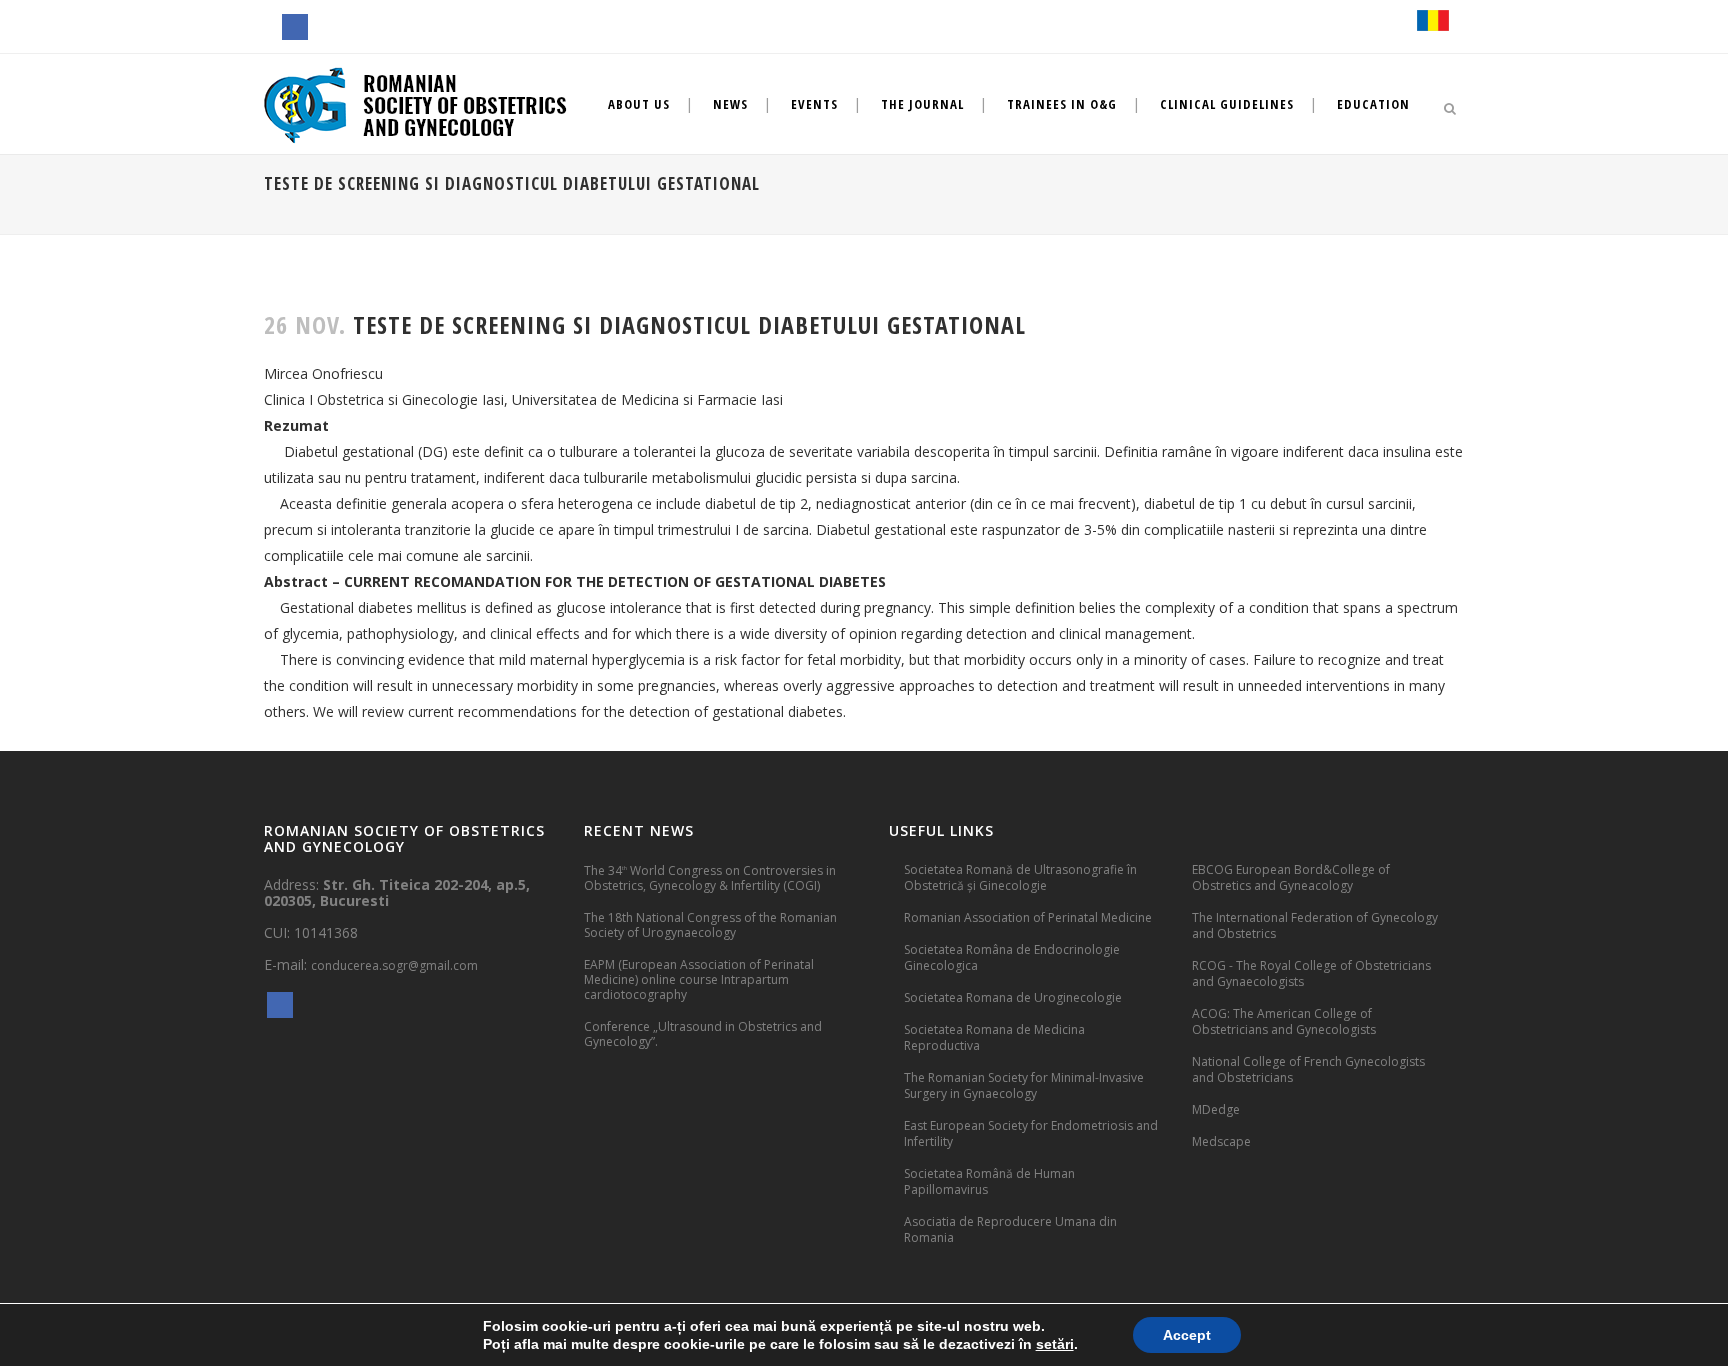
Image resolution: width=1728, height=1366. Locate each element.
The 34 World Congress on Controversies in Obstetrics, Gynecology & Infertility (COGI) (710, 877)
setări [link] (1055, 1344)
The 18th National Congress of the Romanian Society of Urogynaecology (710, 925)
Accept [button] (1187, 1335)
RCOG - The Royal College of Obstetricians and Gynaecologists (1311, 973)
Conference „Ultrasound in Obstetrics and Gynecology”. (703, 1034)
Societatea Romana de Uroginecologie (1013, 997)
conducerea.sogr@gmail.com (394, 965)
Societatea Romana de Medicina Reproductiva (994, 1037)
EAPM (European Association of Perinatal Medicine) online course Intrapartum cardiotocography (699, 979)
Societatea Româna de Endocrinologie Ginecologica (1012, 957)
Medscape (1221, 1141)
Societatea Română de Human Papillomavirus (989, 1181)
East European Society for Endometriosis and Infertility (1031, 1133)
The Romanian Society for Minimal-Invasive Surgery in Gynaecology (1024, 1085)
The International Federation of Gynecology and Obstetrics (1315, 925)
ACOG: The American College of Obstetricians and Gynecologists (1284, 1021)
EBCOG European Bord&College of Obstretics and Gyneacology (1291, 877)
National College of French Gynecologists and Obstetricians (1308, 1069)
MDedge (1216, 1109)
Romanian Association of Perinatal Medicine (1028, 917)
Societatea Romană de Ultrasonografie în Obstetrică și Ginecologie (1020, 877)
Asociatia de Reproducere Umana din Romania (1010, 1229)
